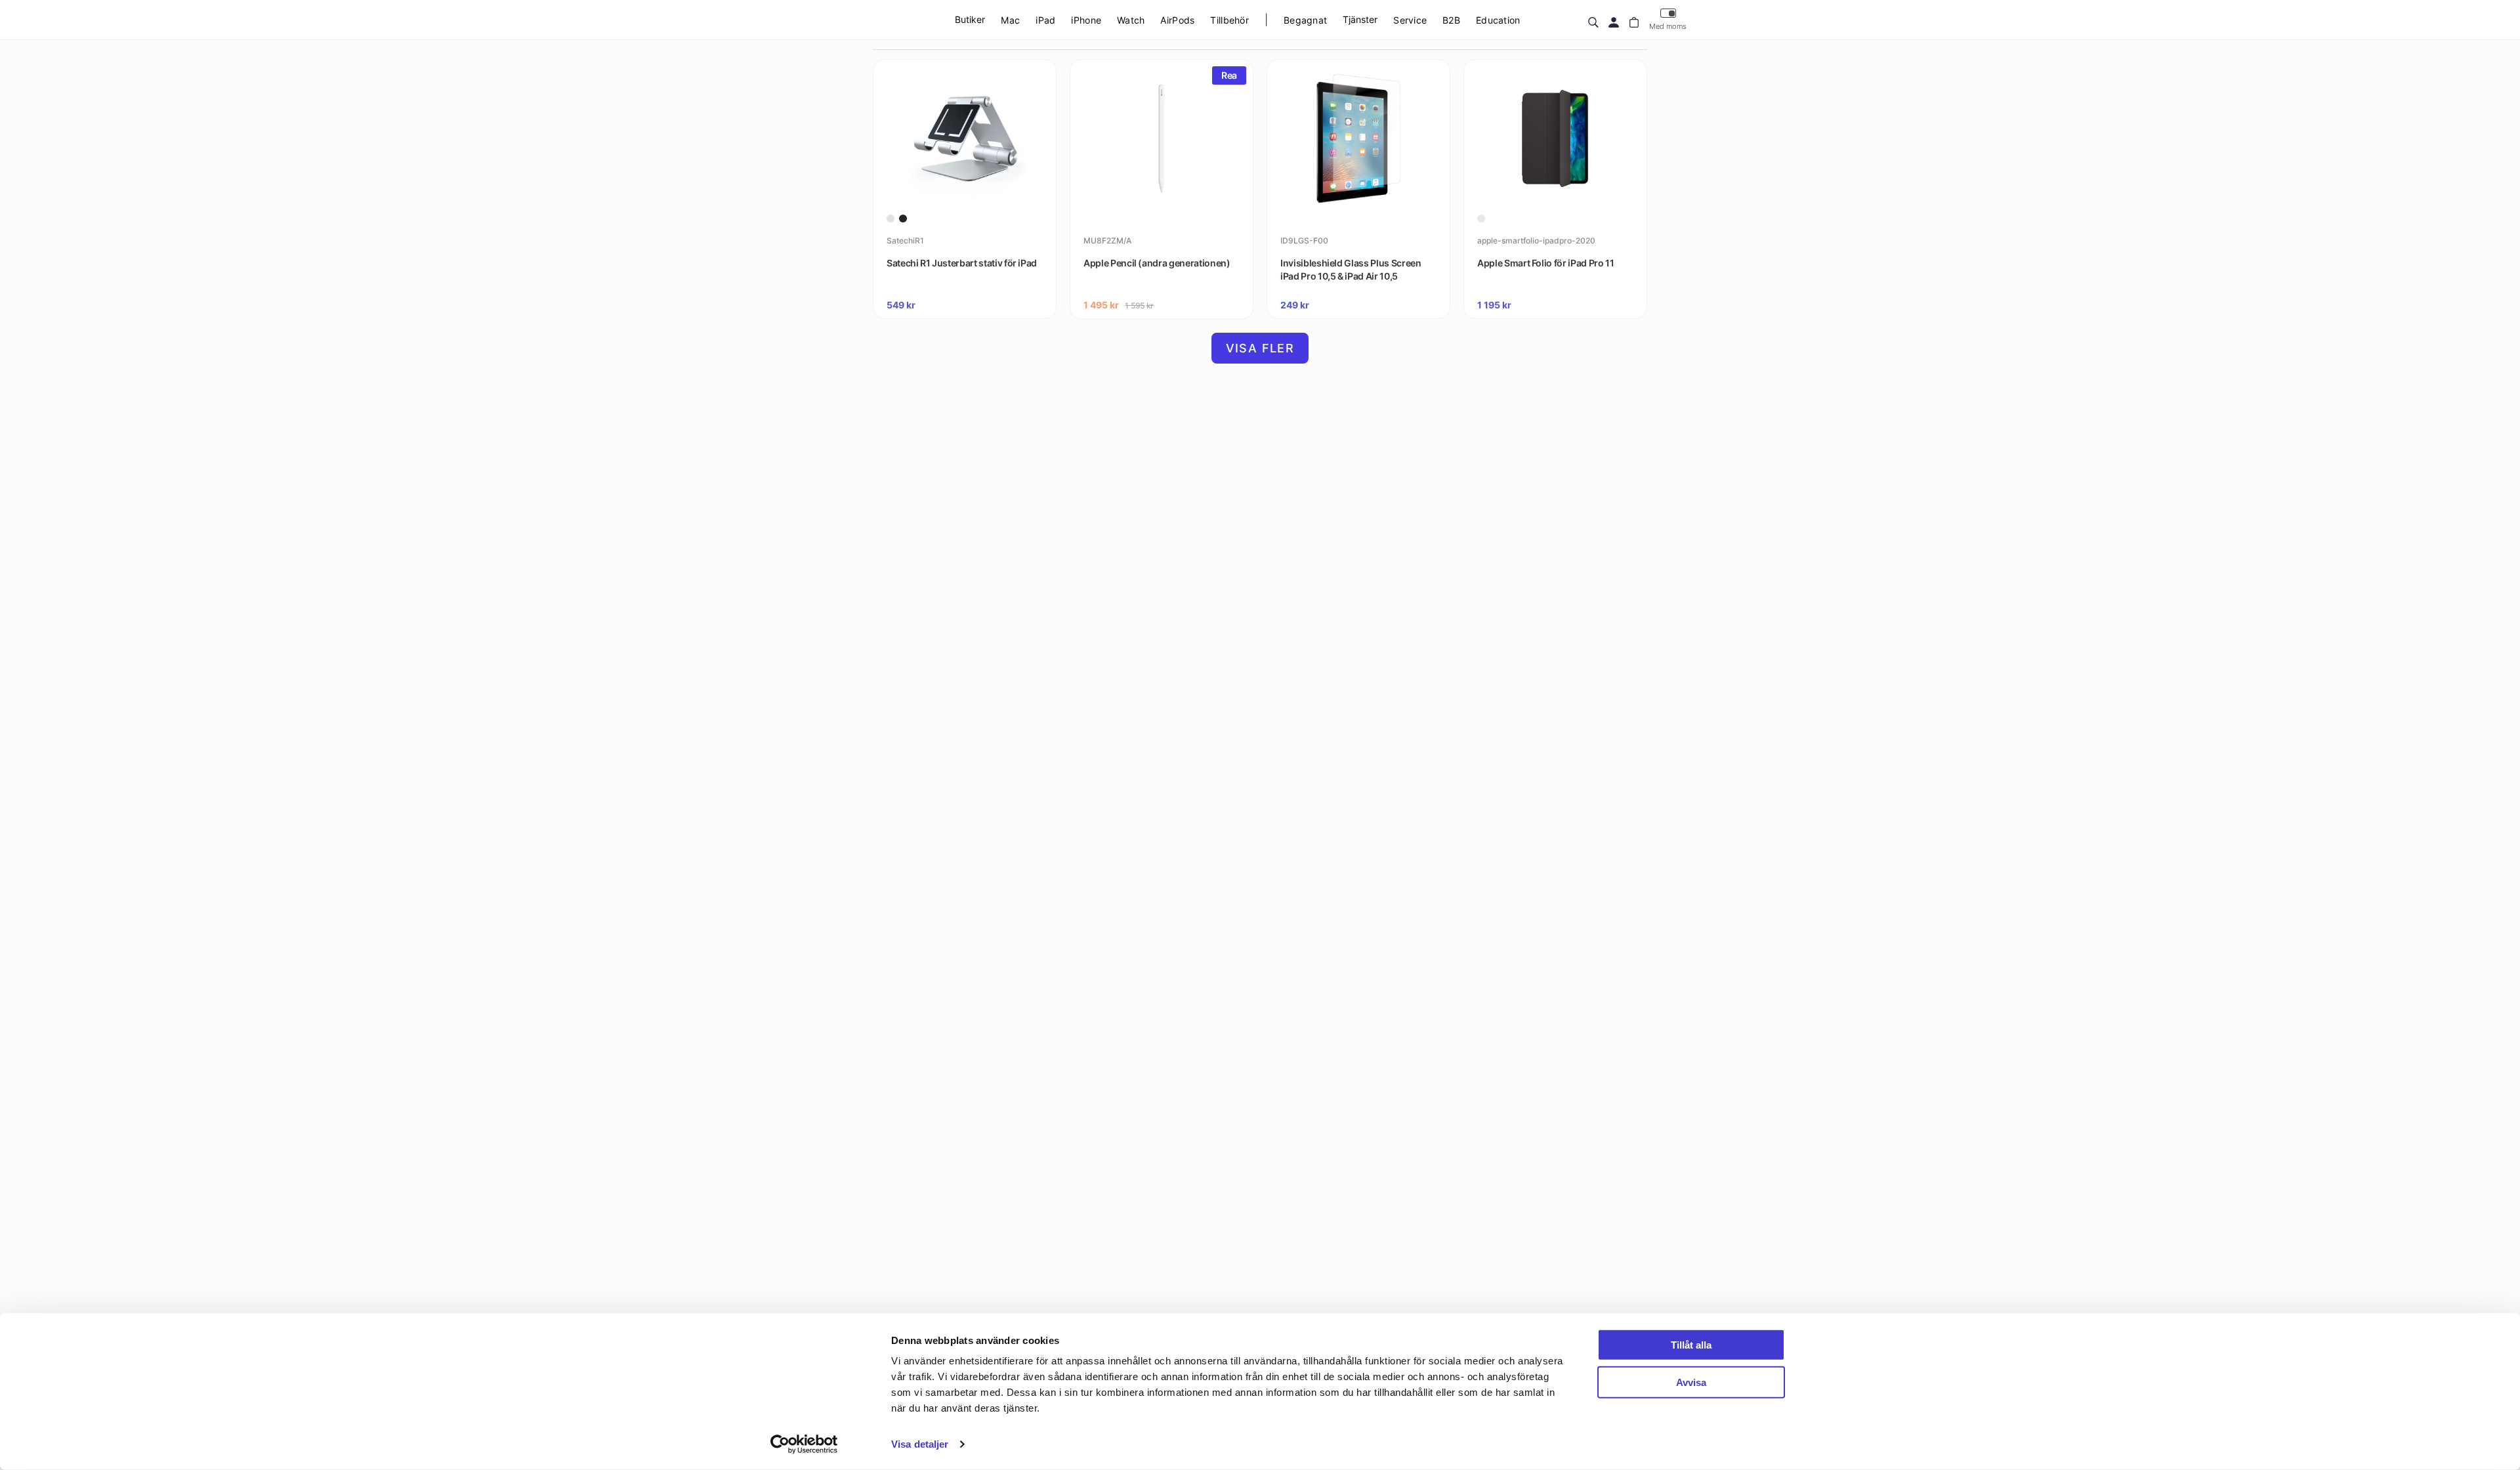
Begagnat (1305, 20)
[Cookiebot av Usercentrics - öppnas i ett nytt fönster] (804, 1444)
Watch (1131, 20)
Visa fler (1260, 348)
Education (1498, 20)
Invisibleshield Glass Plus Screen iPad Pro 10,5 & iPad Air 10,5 (1351, 269)
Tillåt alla (1691, 1345)
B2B (1451, 20)
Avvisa (1691, 1382)
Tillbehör (1229, 20)
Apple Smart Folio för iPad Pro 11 (1545, 263)
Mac (1010, 20)
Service (1410, 20)
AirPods (1177, 20)
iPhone (1086, 20)
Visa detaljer (920, 1444)
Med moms (1668, 26)
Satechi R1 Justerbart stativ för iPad (962, 263)
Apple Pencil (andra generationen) (1157, 263)
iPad (1045, 20)
